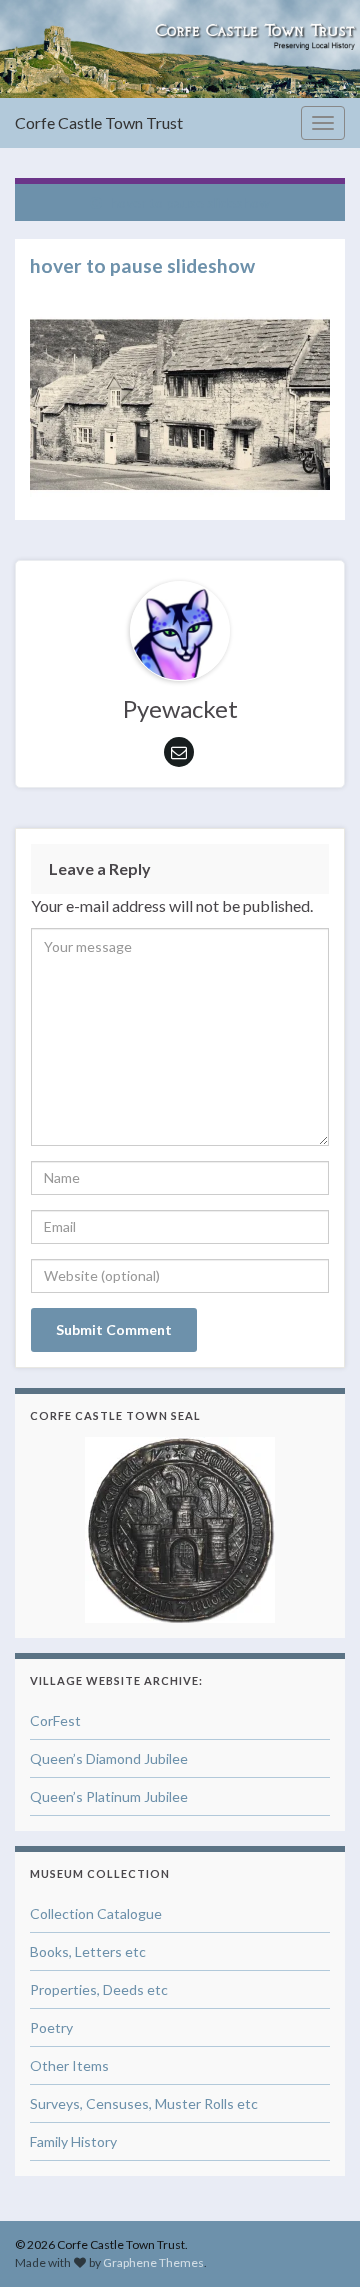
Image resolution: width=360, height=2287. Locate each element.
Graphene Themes (153, 2262)
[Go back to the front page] (180, 49)
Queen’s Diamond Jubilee (109, 1758)
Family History (73, 2141)
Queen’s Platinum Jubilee (109, 1796)
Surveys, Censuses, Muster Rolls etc (144, 2103)
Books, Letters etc (88, 1951)
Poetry (51, 2027)
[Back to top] (315, 2242)
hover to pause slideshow (190, 202)
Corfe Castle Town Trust (99, 122)
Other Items (69, 2065)
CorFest (55, 1720)
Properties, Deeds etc (99, 1989)
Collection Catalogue (96, 1913)
